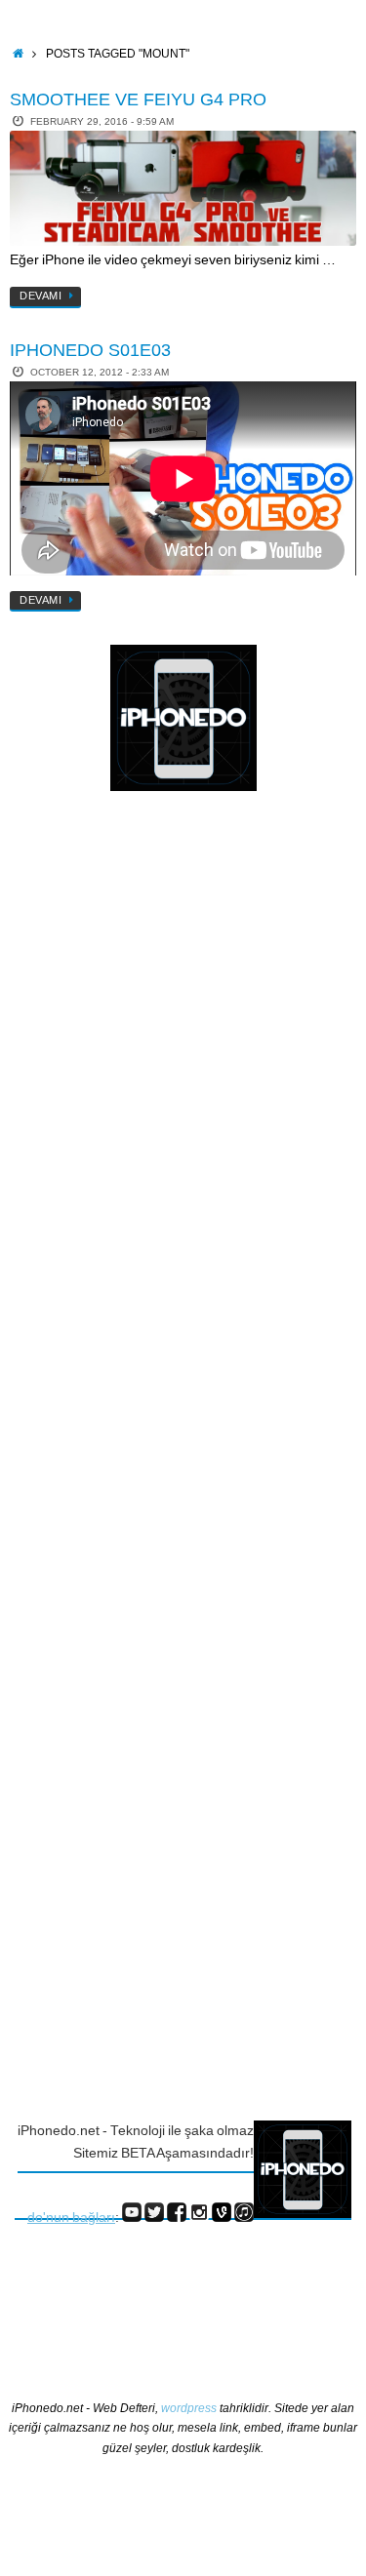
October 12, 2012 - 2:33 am (100, 372)
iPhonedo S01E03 (90, 350)
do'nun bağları (71, 2218)
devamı (41, 296)
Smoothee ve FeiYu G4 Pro (138, 99)
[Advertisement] (93, 1125)
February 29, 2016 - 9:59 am (102, 121)
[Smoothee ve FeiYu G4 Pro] (183, 188)
